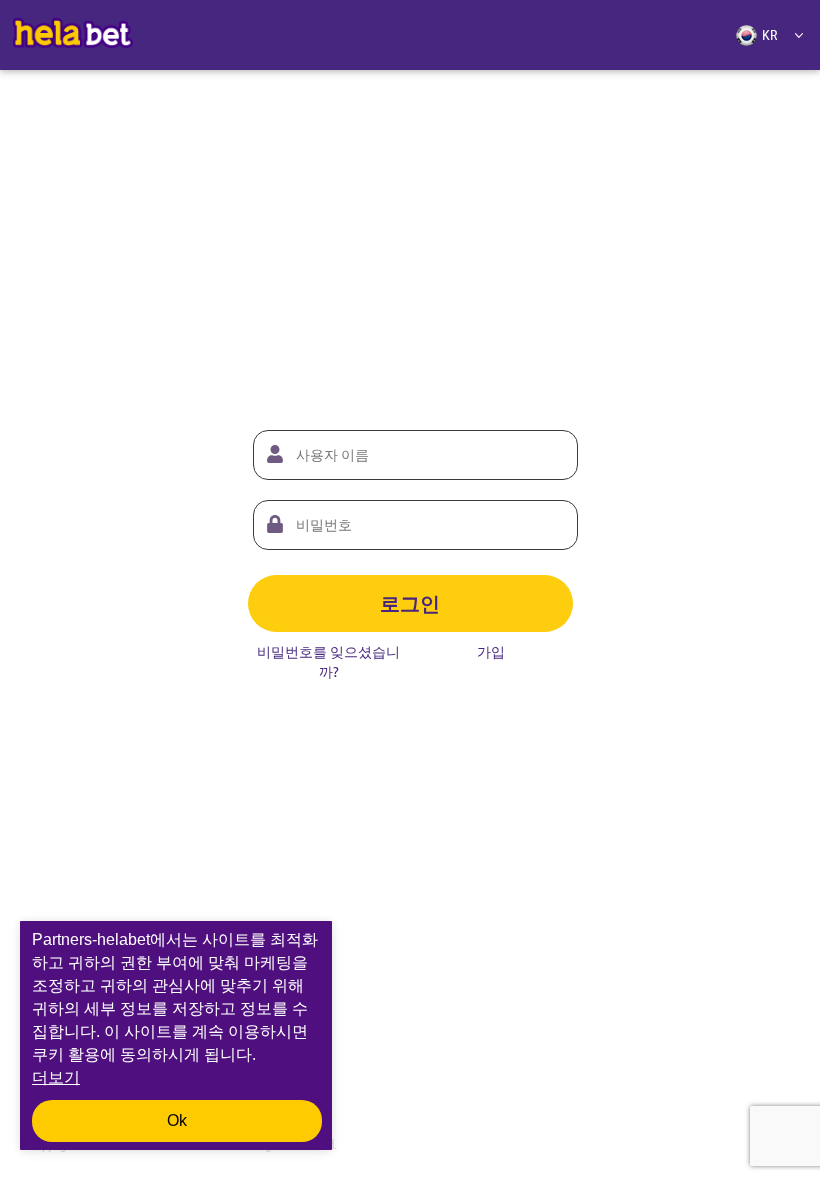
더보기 (56, 1077)
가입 (491, 652)
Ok (177, 1120)
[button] (762, 35)
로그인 (410, 603)
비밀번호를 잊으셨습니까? (328, 662)
